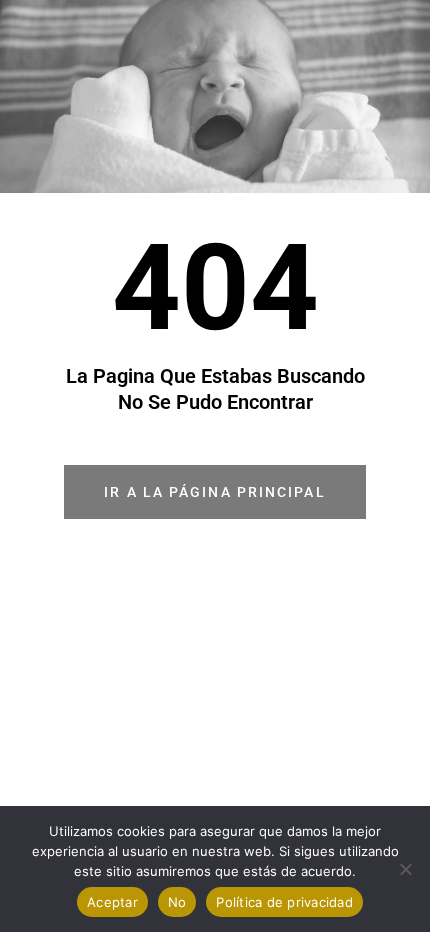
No (177, 902)
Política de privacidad (284, 902)
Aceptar (112, 902)
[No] (405, 869)
